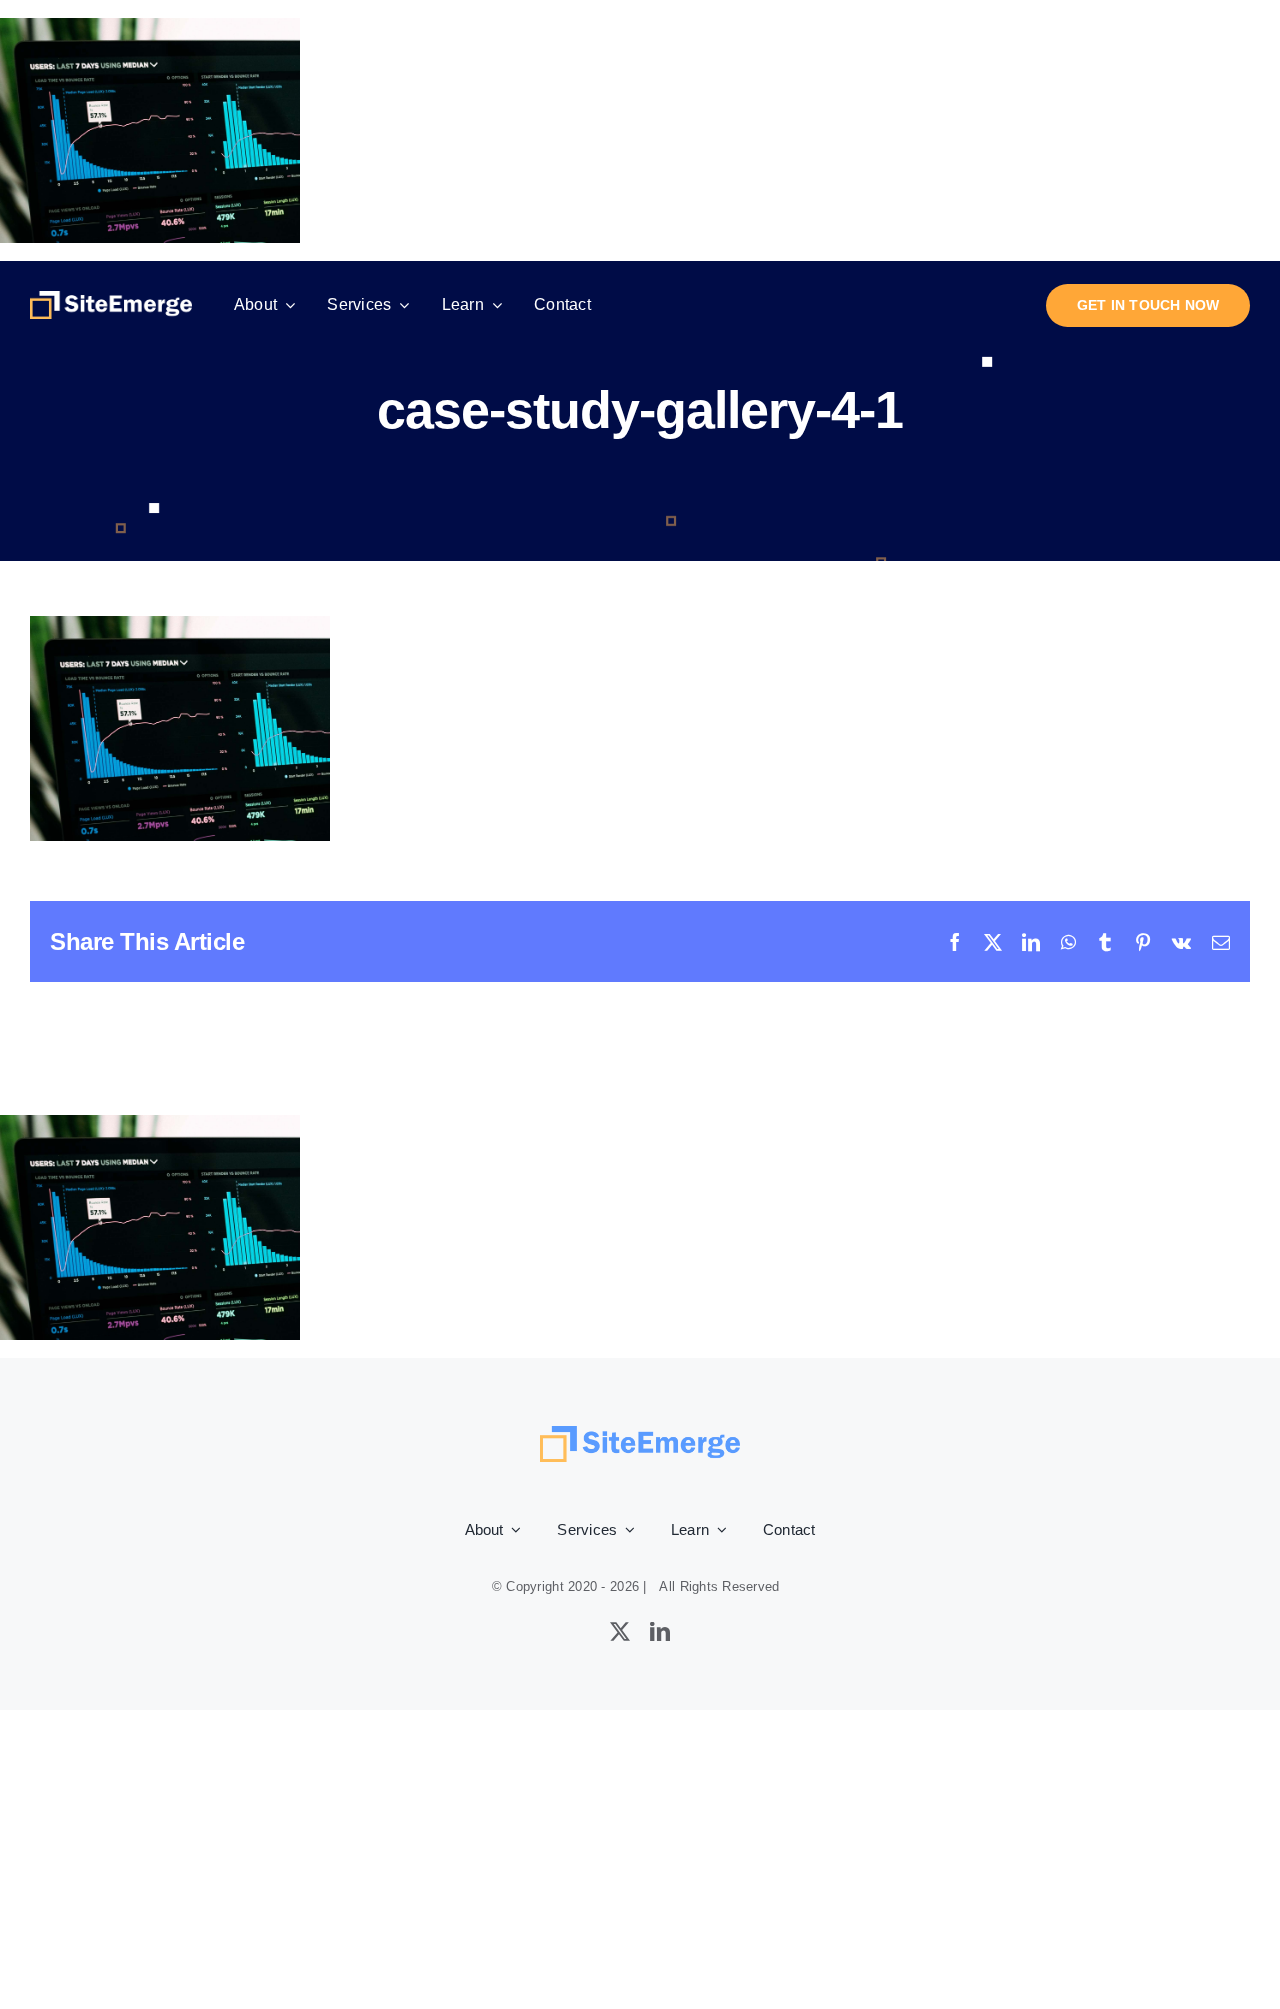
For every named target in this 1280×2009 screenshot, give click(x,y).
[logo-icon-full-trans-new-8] (111, 300)
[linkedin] (660, 1632)
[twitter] (620, 1632)
